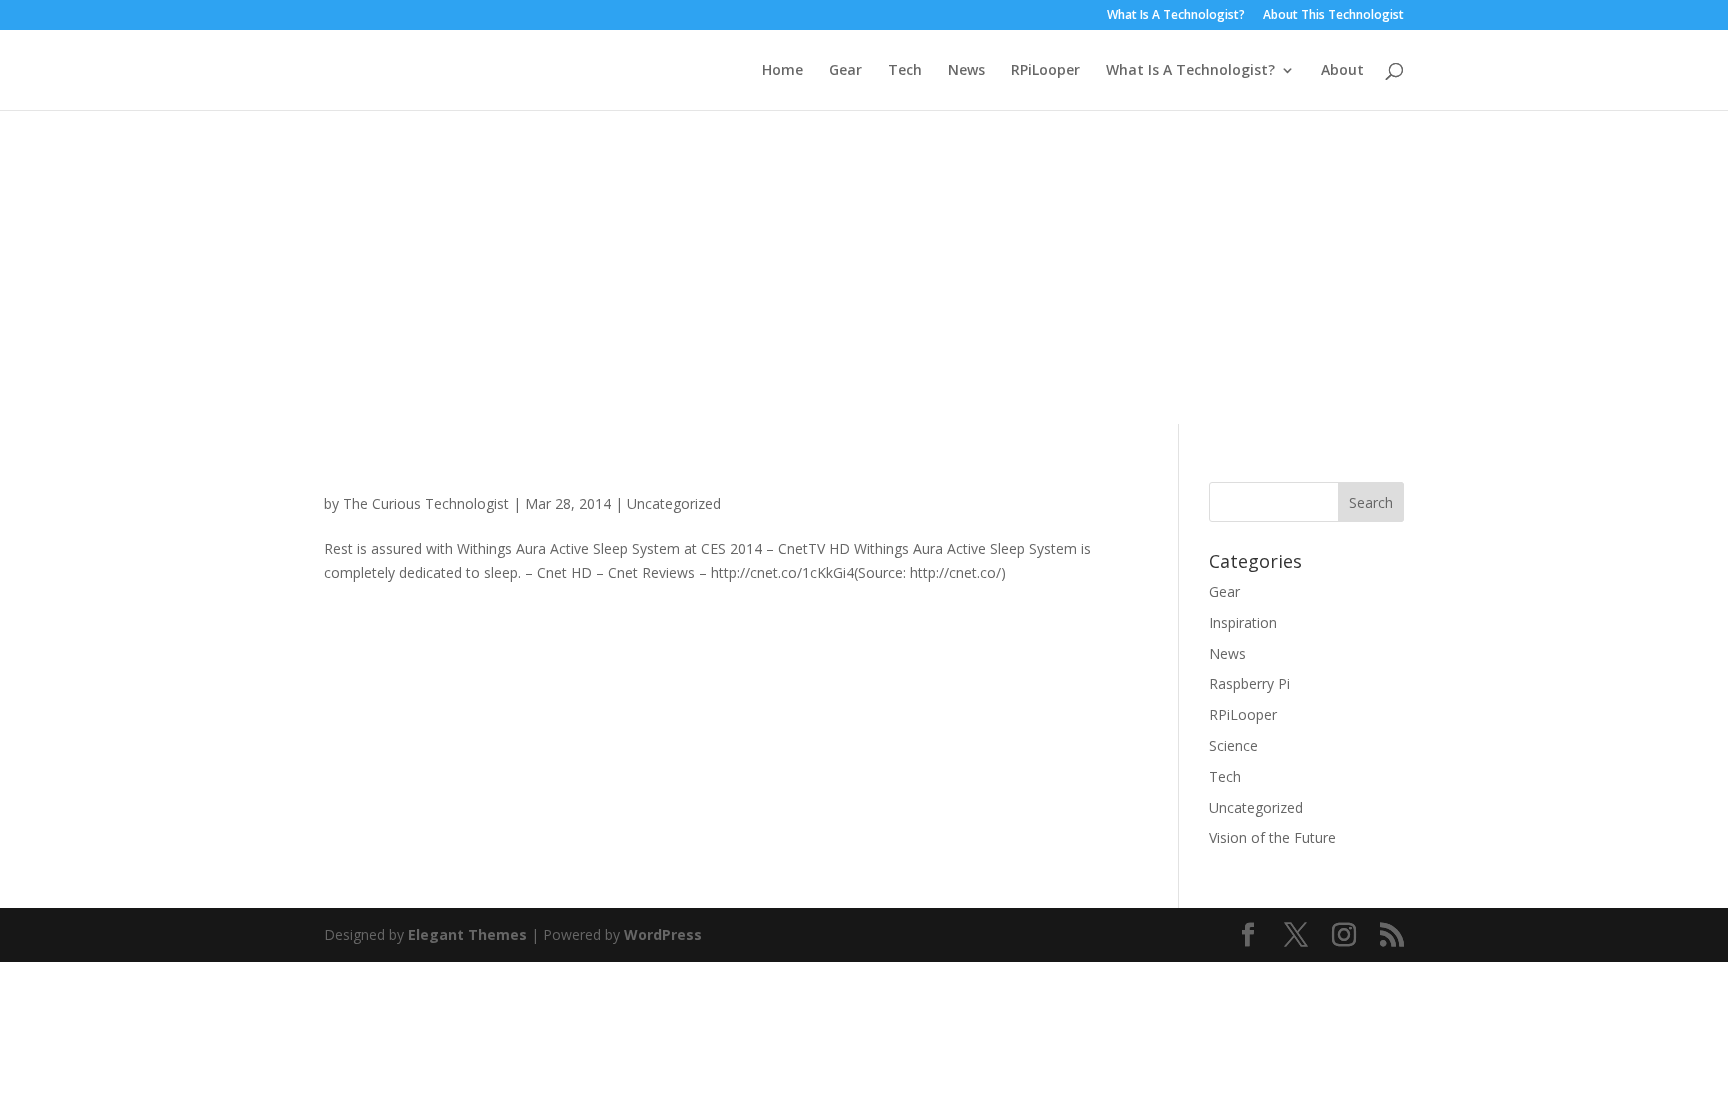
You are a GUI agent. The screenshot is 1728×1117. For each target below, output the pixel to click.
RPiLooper (1045, 71)
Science (1233, 745)
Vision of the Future (1272, 837)
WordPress (663, 934)
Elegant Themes (467, 934)
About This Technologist (1333, 16)
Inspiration (1243, 622)
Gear (845, 71)
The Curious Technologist (426, 503)
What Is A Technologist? (1176, 16)
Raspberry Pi (1249, 683)
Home (782, 71)
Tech (905, 71)
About (1342, 71)
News (966, 71)
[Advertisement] (864, 260)
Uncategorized (674, 503)
